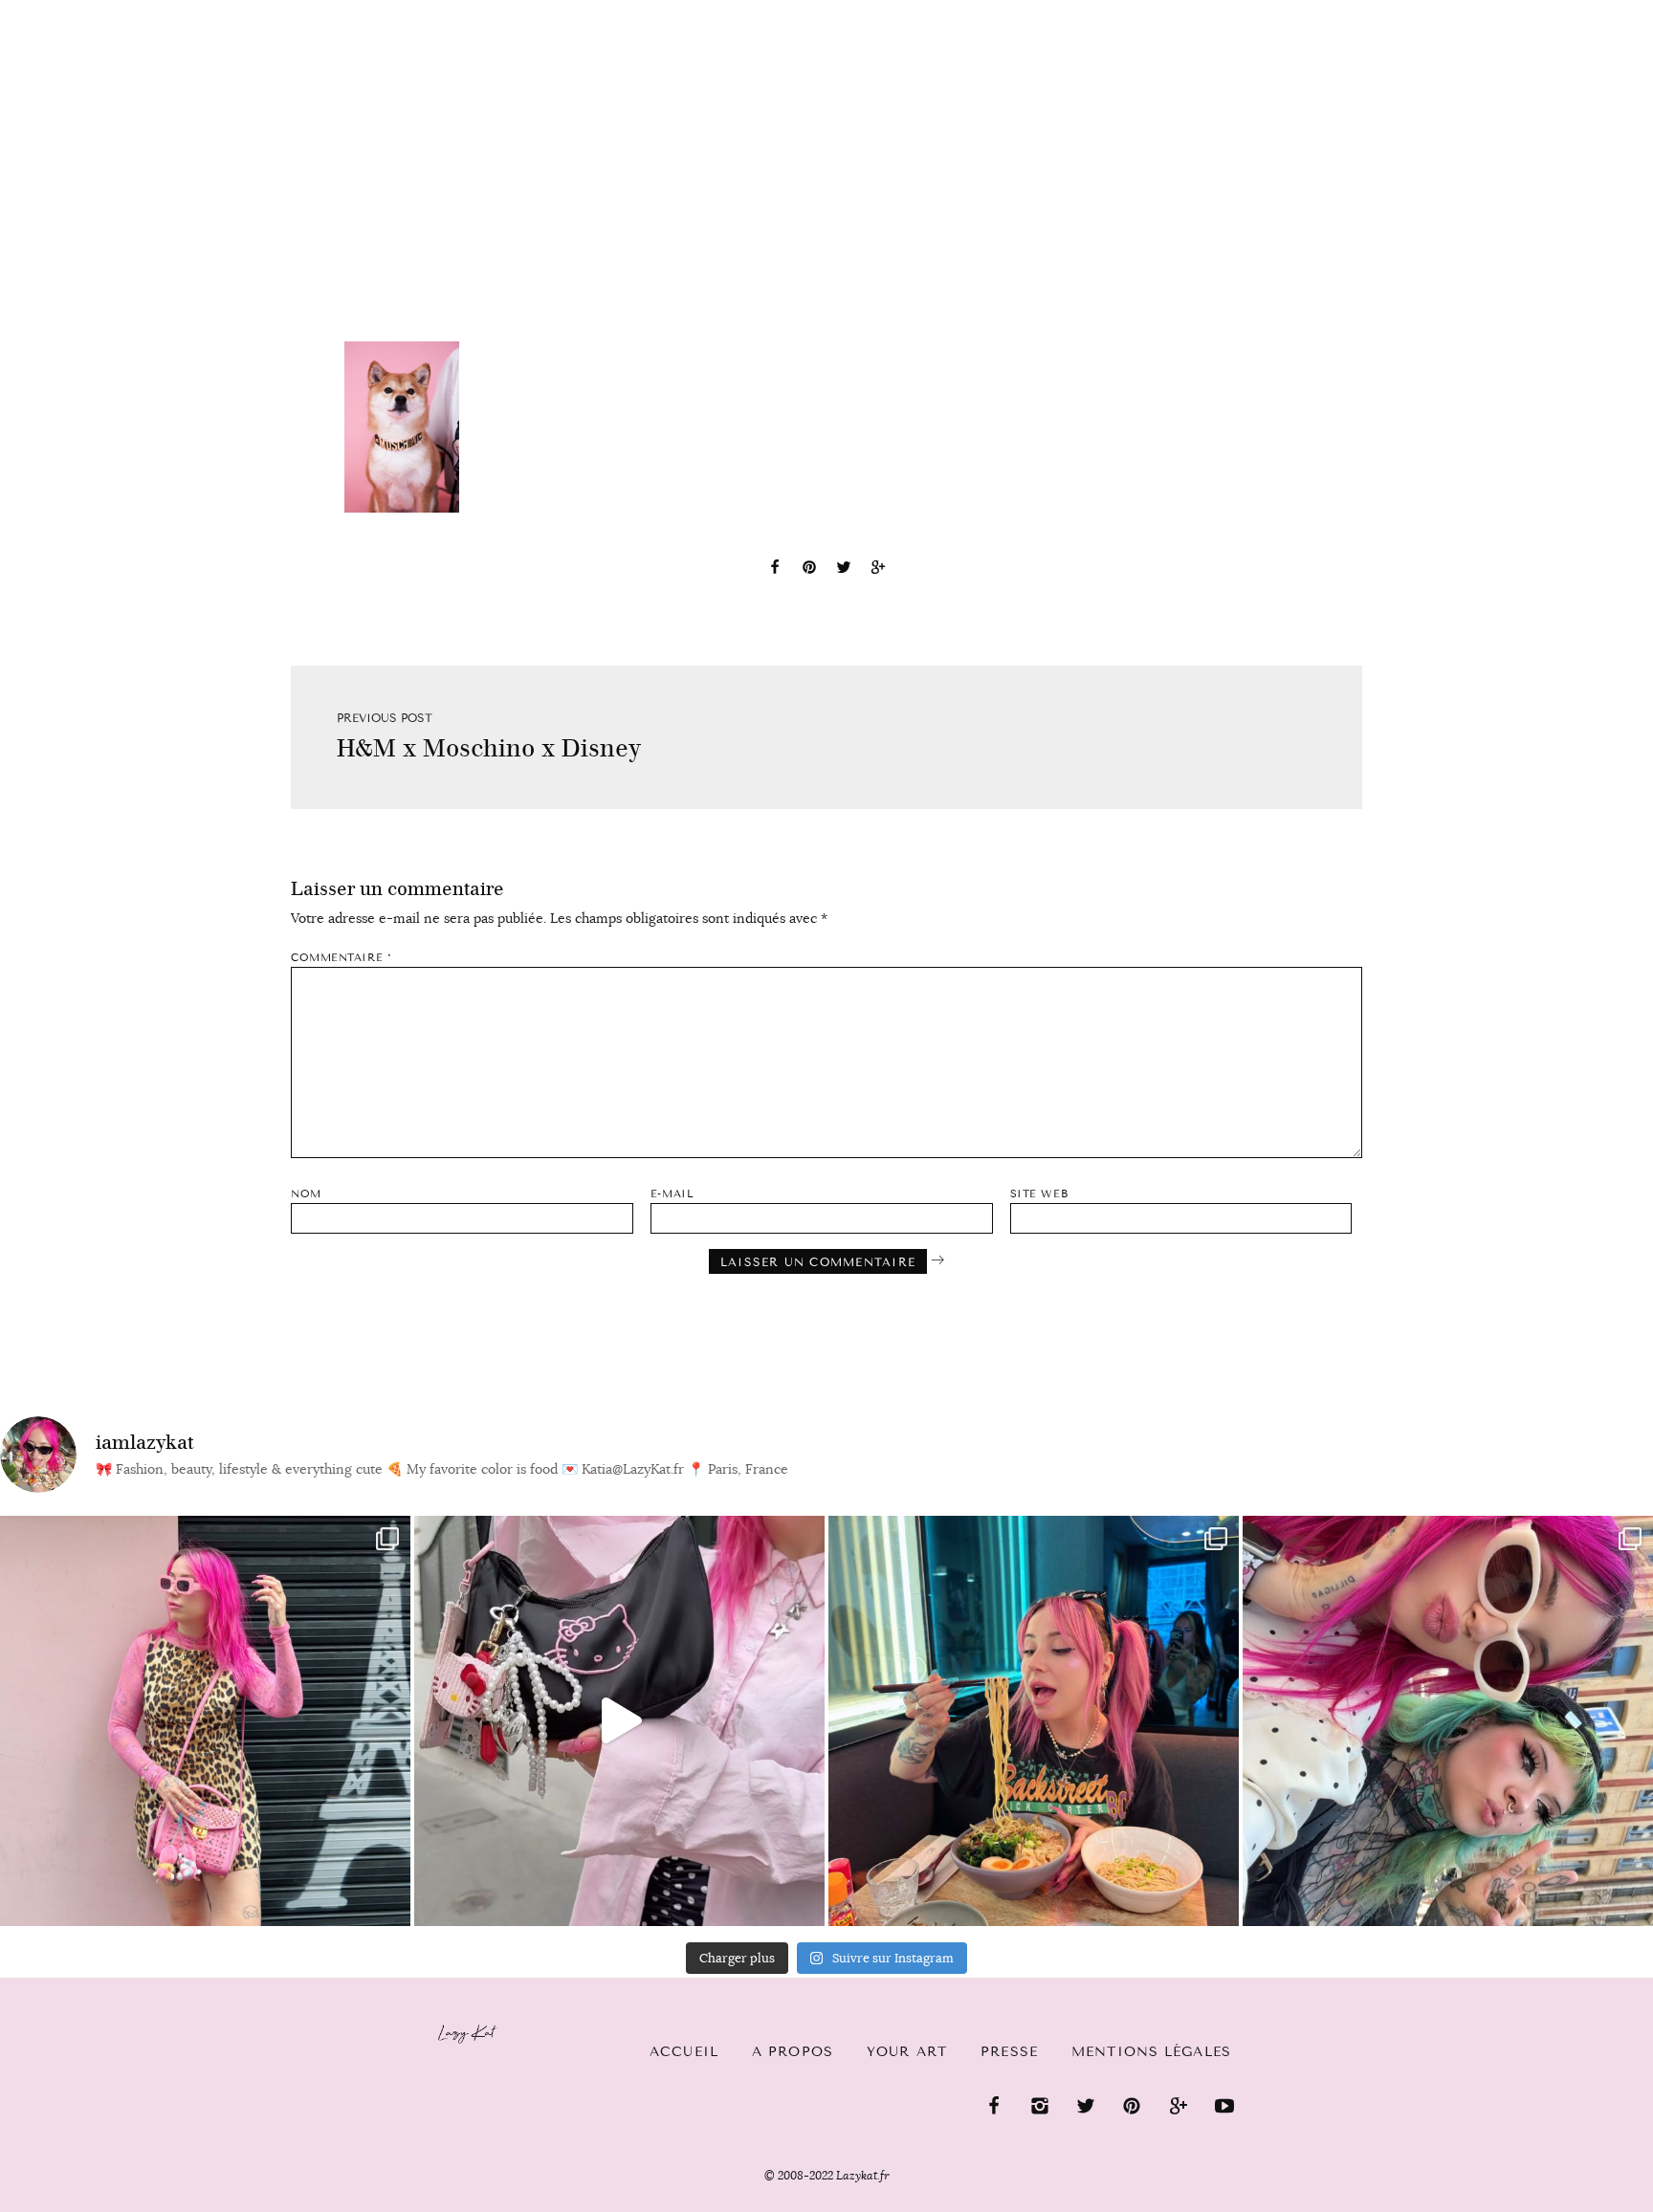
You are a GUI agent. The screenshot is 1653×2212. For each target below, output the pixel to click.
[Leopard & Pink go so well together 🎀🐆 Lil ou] (205, 1721)
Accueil (72, 11)
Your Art (907, 2052)
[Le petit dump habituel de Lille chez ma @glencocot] (1448, 1721)
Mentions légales (1151, 2052)
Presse (1530, 11)
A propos (793, 2052)
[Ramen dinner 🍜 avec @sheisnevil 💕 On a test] (1034, 1721)
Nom (306, 1194)
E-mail (672, 1194)
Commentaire (341, 958)
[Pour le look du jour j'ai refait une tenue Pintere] (619, 1721)
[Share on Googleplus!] (878, 570)
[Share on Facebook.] (775, 570)
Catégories (194, 11)
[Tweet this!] (844, 570)
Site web (1039, 1194)
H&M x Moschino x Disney (489, 748)
